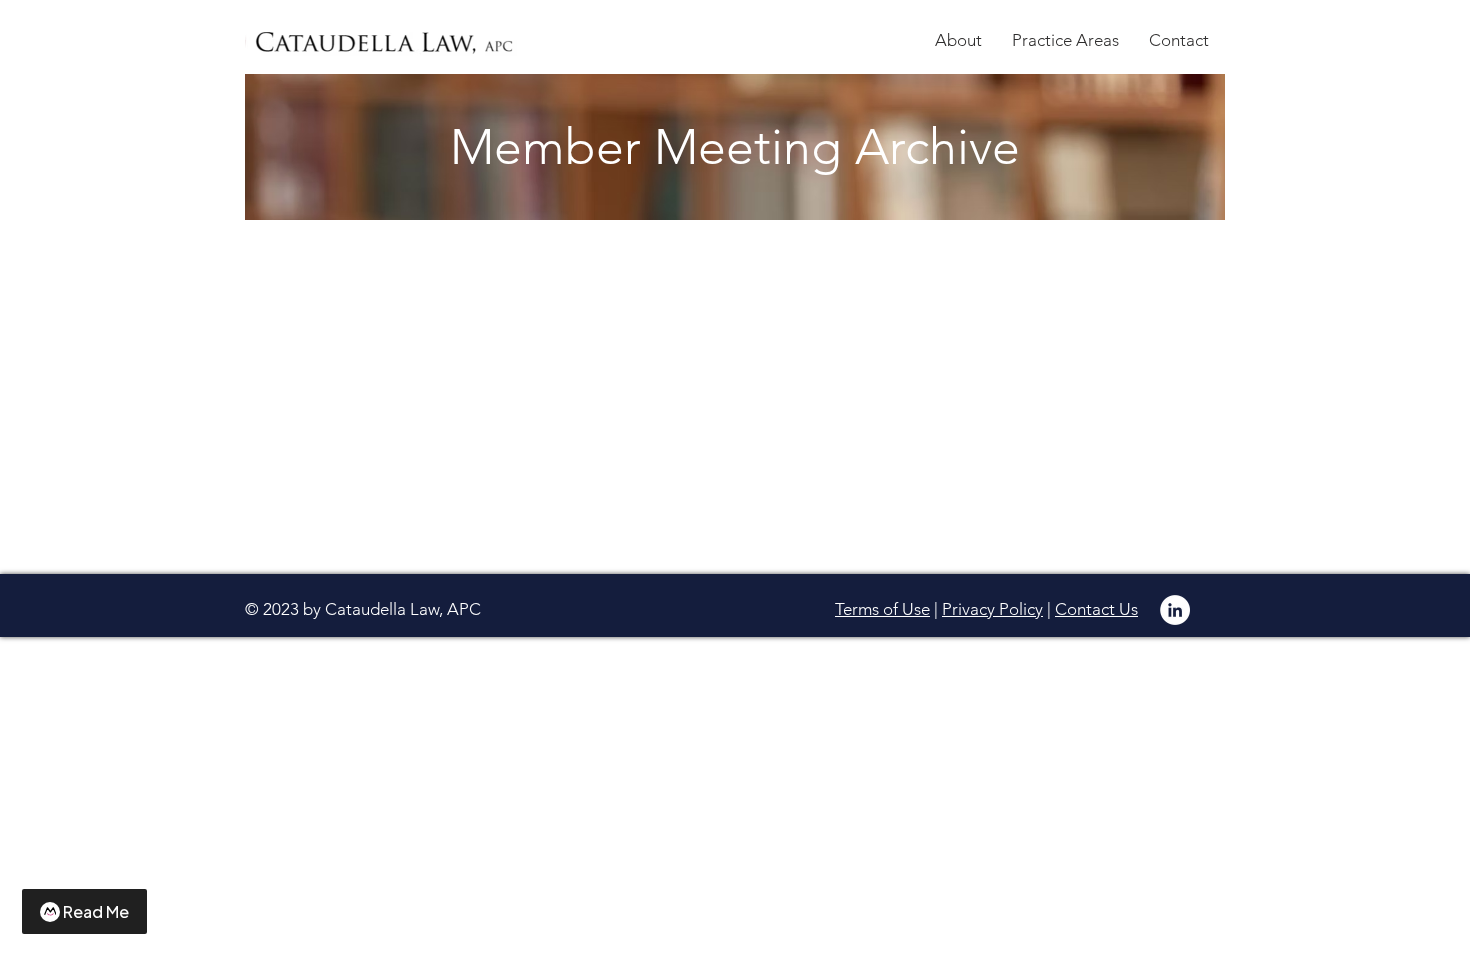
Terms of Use (882, 609)
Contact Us (1096, 609)
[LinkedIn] (1175, 610)
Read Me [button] (96, 911)
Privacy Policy (992, 609)
